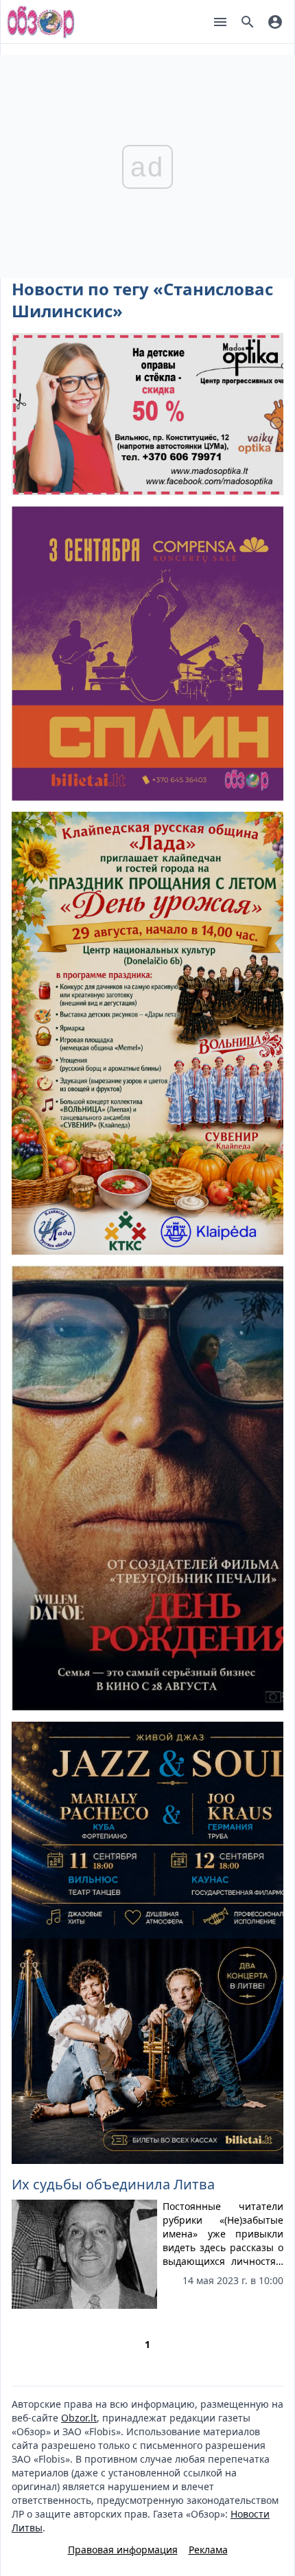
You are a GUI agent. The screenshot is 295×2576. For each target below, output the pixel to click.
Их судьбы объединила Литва (113, 2184)
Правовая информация (123, 2550)
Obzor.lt (79, 2418)
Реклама (208, 2550)
